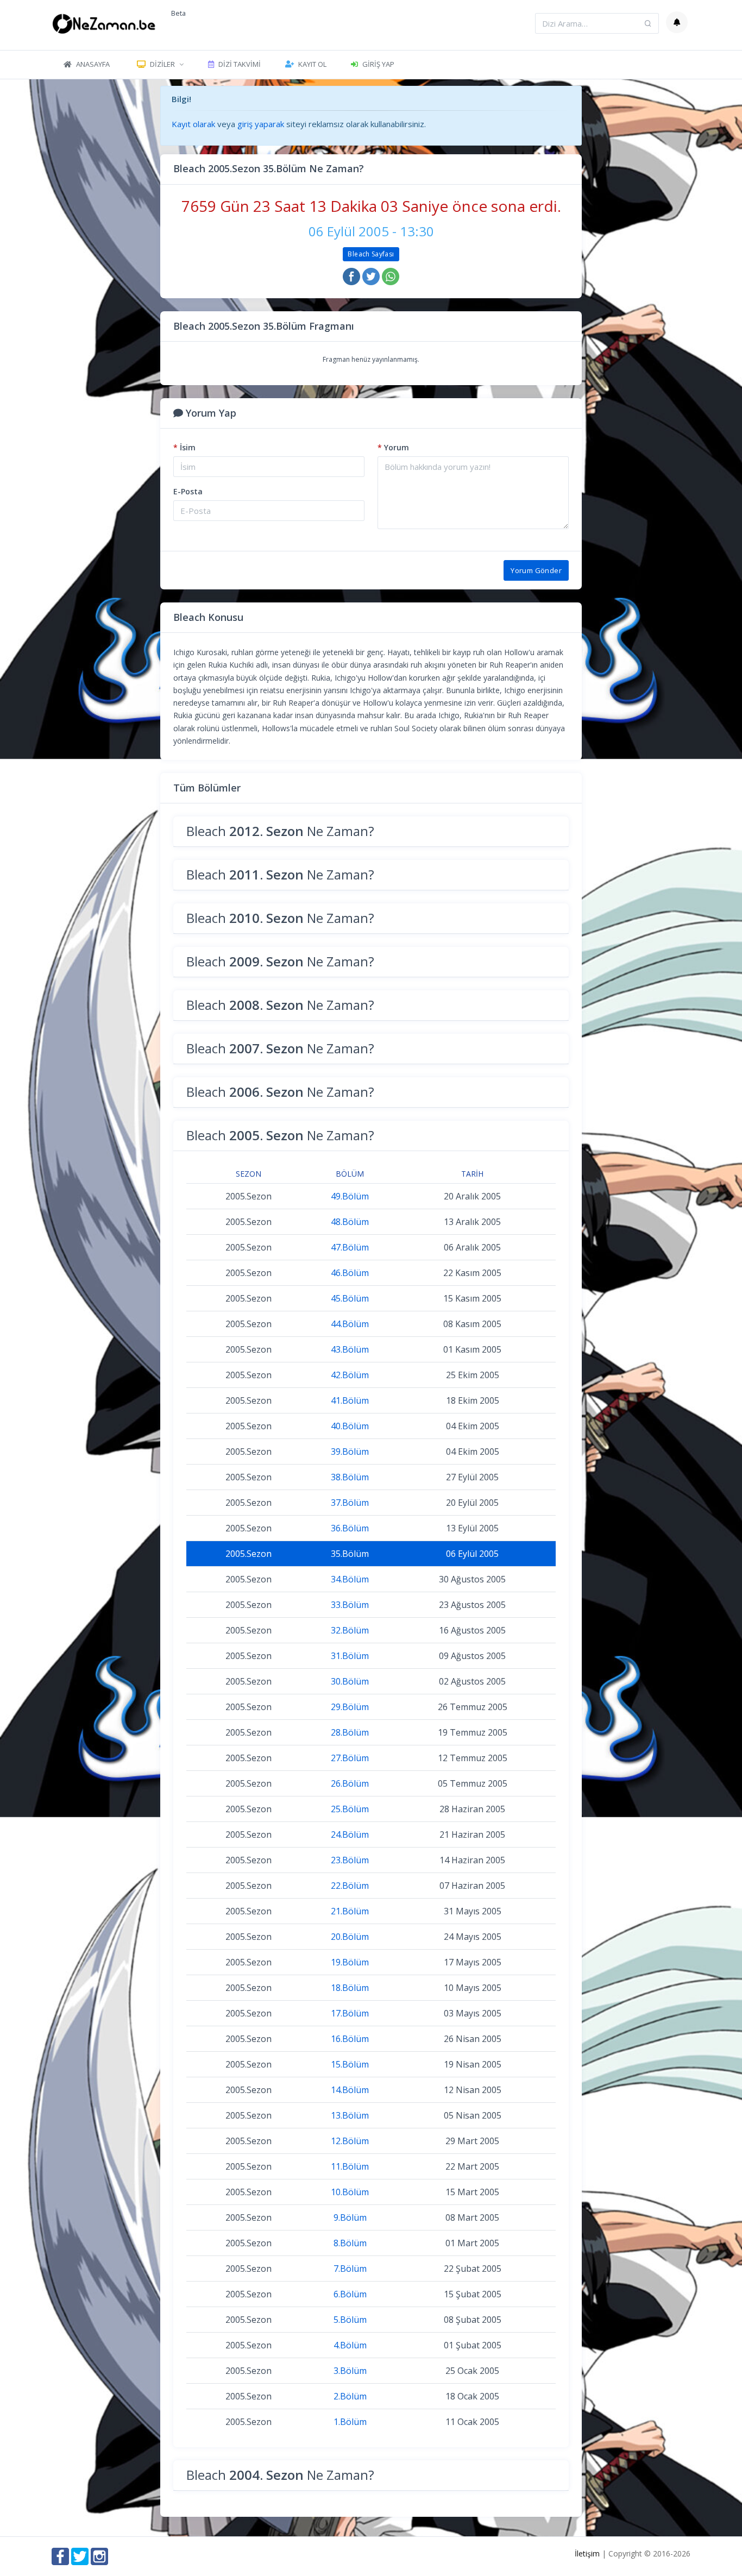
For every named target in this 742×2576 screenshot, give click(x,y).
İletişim (587, 2553)
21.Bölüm (350, 1911)
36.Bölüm (350, 1528)
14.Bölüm (350, 2090)
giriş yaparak (261, 124)
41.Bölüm (350, 1400)
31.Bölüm (350, 1656)
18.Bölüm (350, 1988)
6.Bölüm (350, 2294)
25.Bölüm (350, 1809)
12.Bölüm (350, 2141)
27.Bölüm (350, 1758)
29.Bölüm (350, 1707)
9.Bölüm (350, 2217)
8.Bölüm (350, 2243)
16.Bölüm (350, 2039)
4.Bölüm (350, 2345)
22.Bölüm (350, 1886)
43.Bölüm (350, 1349)
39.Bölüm (350, 1452)
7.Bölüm (350, 2269)
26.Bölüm (350, 1783)
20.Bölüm (350, 1937)
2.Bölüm (350, 2396)
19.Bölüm (350, 1962)
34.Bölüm (350, 1579)
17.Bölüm (350, 2013)
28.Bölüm (350, 1732)
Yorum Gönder (536, 570)
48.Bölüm (350, 1222)
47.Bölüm (350, 1247)
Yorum (393, 447)
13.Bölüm (350, 2115)
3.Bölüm (350, 2371)
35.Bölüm (350, 1554)
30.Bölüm (350, 1681)
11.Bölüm (350, 2166)
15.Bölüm (350, 2064)
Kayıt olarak (193, 124)
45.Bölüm (350, 1298)
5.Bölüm (350, 2320)
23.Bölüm (350, 1860)
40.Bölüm (350, 1426)
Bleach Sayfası (371, 254)
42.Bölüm (350, 1375)
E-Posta (188, 491)
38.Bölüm (350, 1477)
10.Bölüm (350, 2192)
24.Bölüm (350, 1834)
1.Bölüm (350, 2422)
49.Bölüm (350, 1196)
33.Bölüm (350, 1605)
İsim (184, 447)
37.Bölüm (350, 1503)
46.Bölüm (350, 1273)
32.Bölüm (350, 1630)
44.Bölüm (350, 1324)
